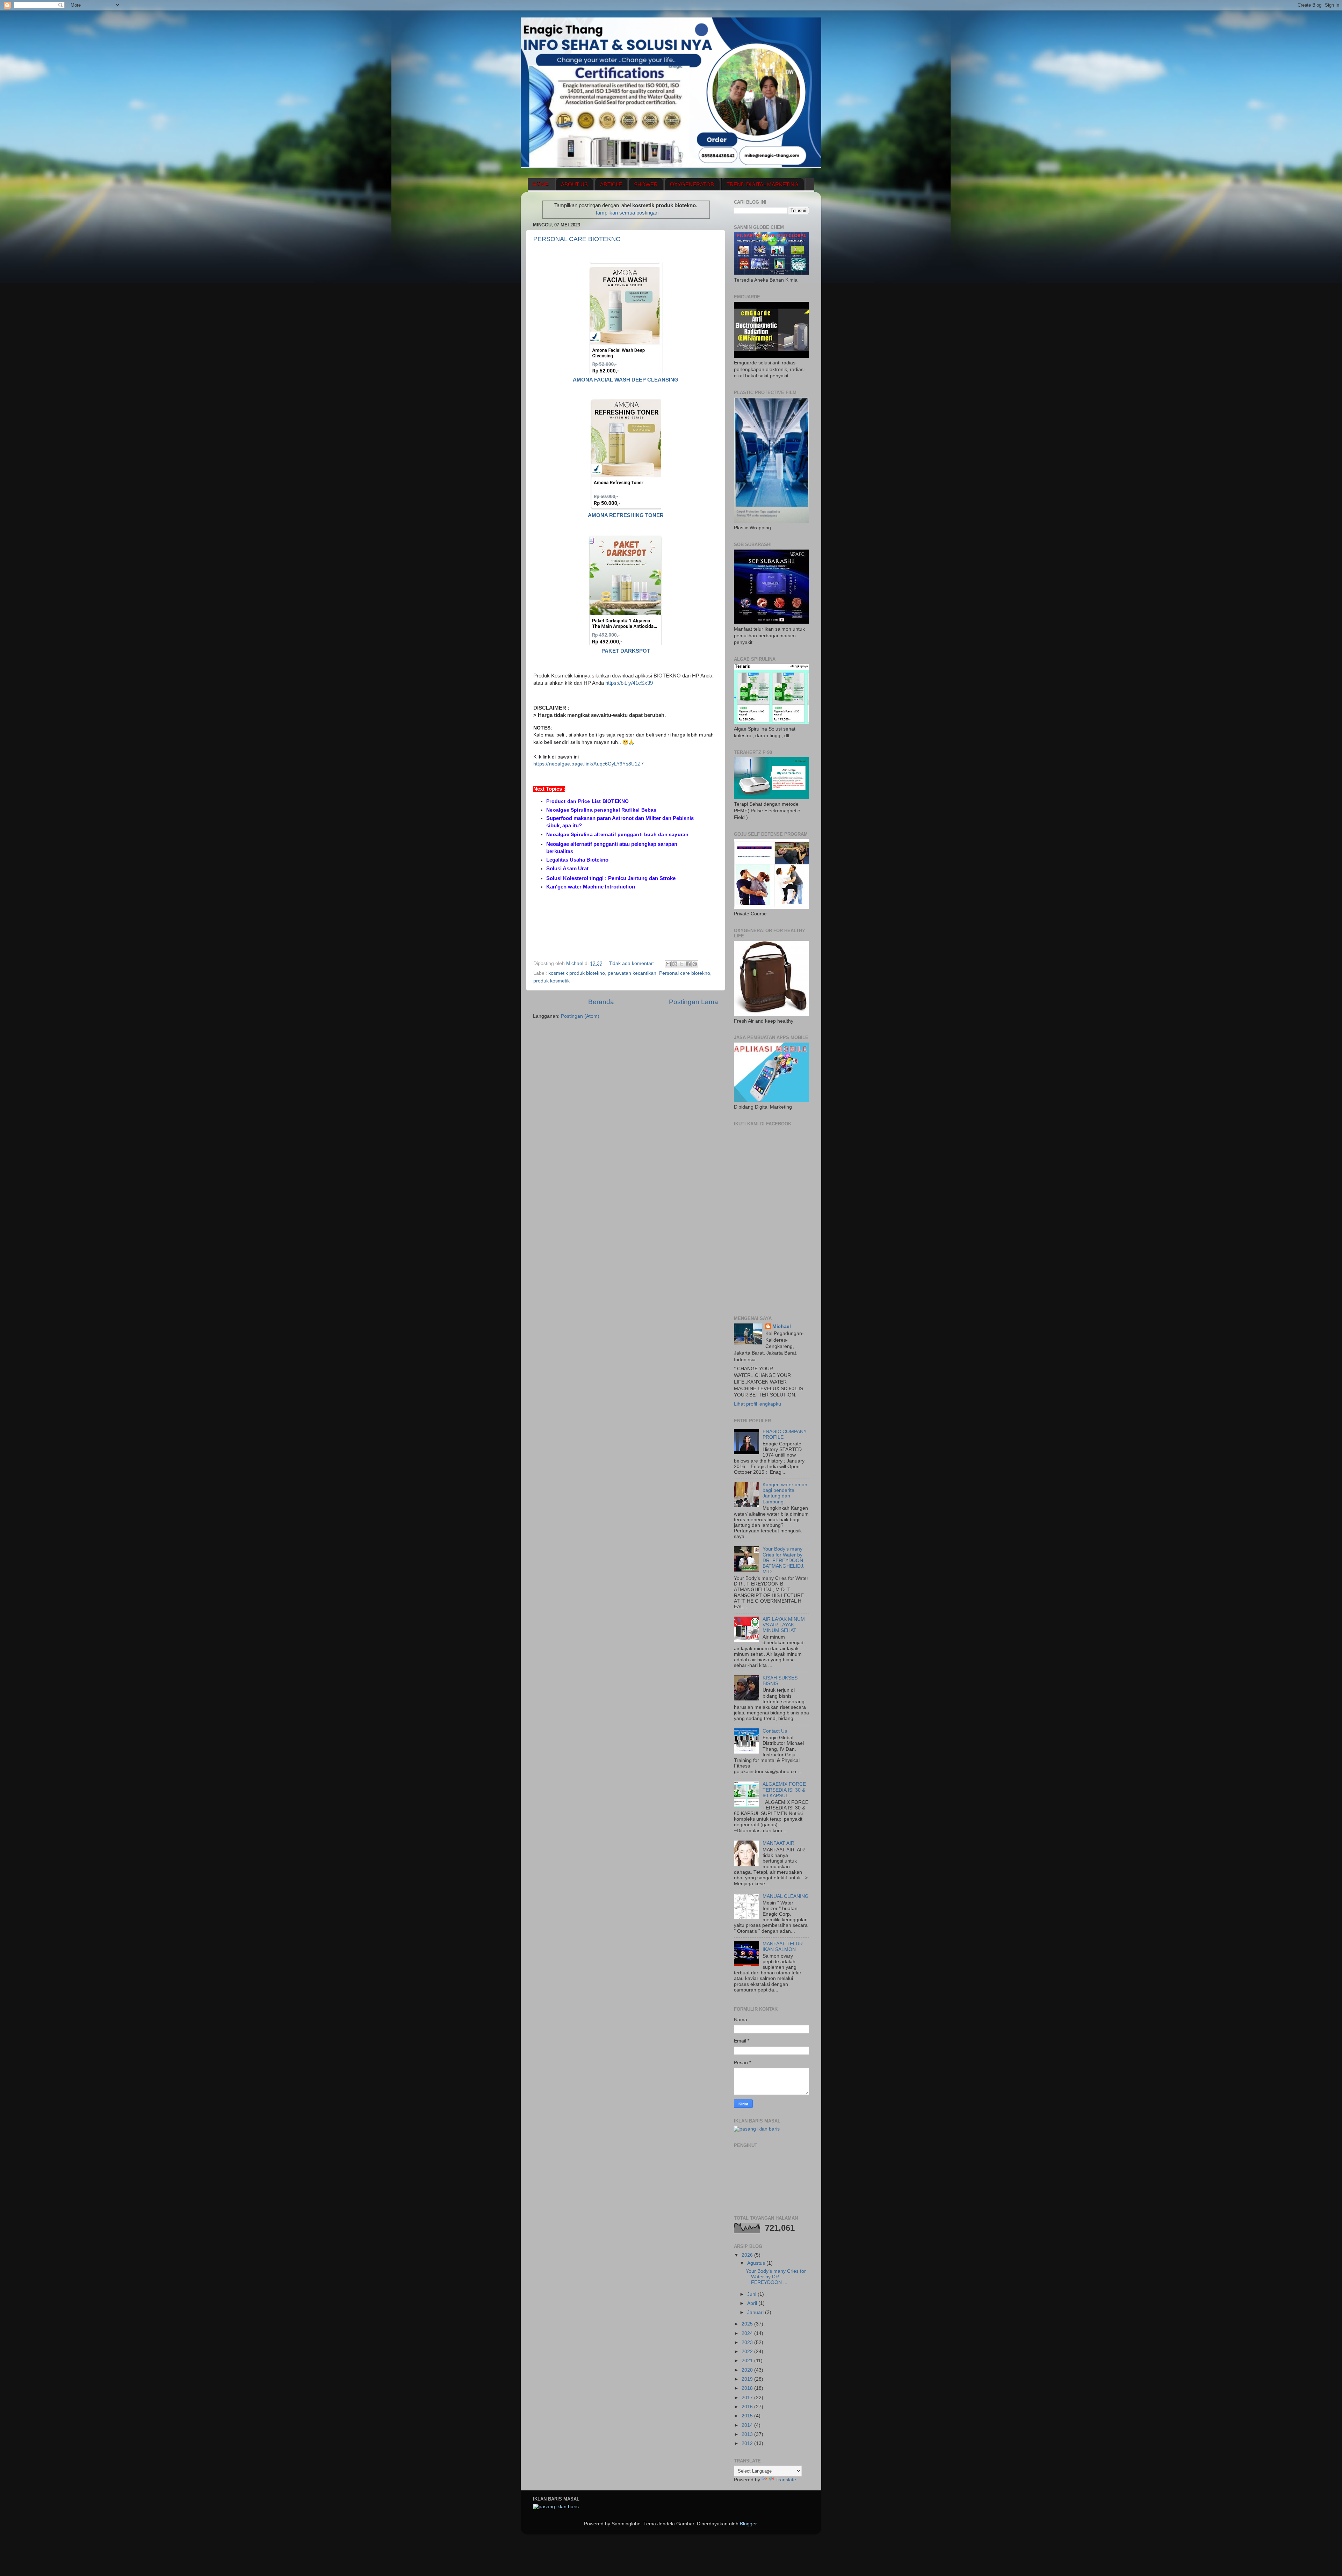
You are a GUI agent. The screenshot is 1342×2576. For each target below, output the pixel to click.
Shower (646, 184)
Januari (756, 2312)
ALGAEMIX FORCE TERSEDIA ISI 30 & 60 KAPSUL (784, 1790)
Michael (782, 1326)
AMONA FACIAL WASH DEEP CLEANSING (626, 380)
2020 (748, 2370)
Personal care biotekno (685, 973)
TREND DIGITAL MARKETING (763, 184)
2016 (748, 2407)
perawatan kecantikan (632, 973)
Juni (752, 2294)
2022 (748, 2352)
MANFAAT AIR (778, 1843)
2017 (748, 2398)
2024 (748, 2333)
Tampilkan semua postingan (627, 213)
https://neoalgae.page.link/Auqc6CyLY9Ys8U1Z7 (589, 764)
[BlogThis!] (675, 964)
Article (611, 184)
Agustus (757, 2263)
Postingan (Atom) (580, 1016)
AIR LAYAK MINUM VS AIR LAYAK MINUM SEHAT (784, 1625)
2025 (748, 2324)
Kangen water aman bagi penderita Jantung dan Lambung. (785, 1493)
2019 (748, 2379)
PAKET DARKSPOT (626, 651)
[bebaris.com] (757, 2129)
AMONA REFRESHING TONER (626, 515)
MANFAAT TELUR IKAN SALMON (783, 1947)
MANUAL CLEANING (786, 1896)
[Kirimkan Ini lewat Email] (668, 964)
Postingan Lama (694, 1002)
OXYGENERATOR (692, 184)
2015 (748, 2416)
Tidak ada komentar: (632, 963)
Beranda (601, 1002)
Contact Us (775, 1731)
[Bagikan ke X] (681, 964)
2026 (748, 2255)
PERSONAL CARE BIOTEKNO (577, 239)
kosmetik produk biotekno (577, 973)
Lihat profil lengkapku (757, 1404)
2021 (748, 2361)
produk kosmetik (551, 981)
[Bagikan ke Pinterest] (695, 964)
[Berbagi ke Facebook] (688, 964)
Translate (786, 2480)
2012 (748, 2443)
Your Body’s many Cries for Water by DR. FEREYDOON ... (776, 2277)
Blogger (748, 2524)
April (753, 2303)
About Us (574, 184)
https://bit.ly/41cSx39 (629, 683)
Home (541, 184)
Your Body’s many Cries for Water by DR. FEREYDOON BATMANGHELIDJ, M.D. (784, 1560)
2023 (748, 2342)
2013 (748, 2434)
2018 (748, 2388)
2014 (748, 2425)
